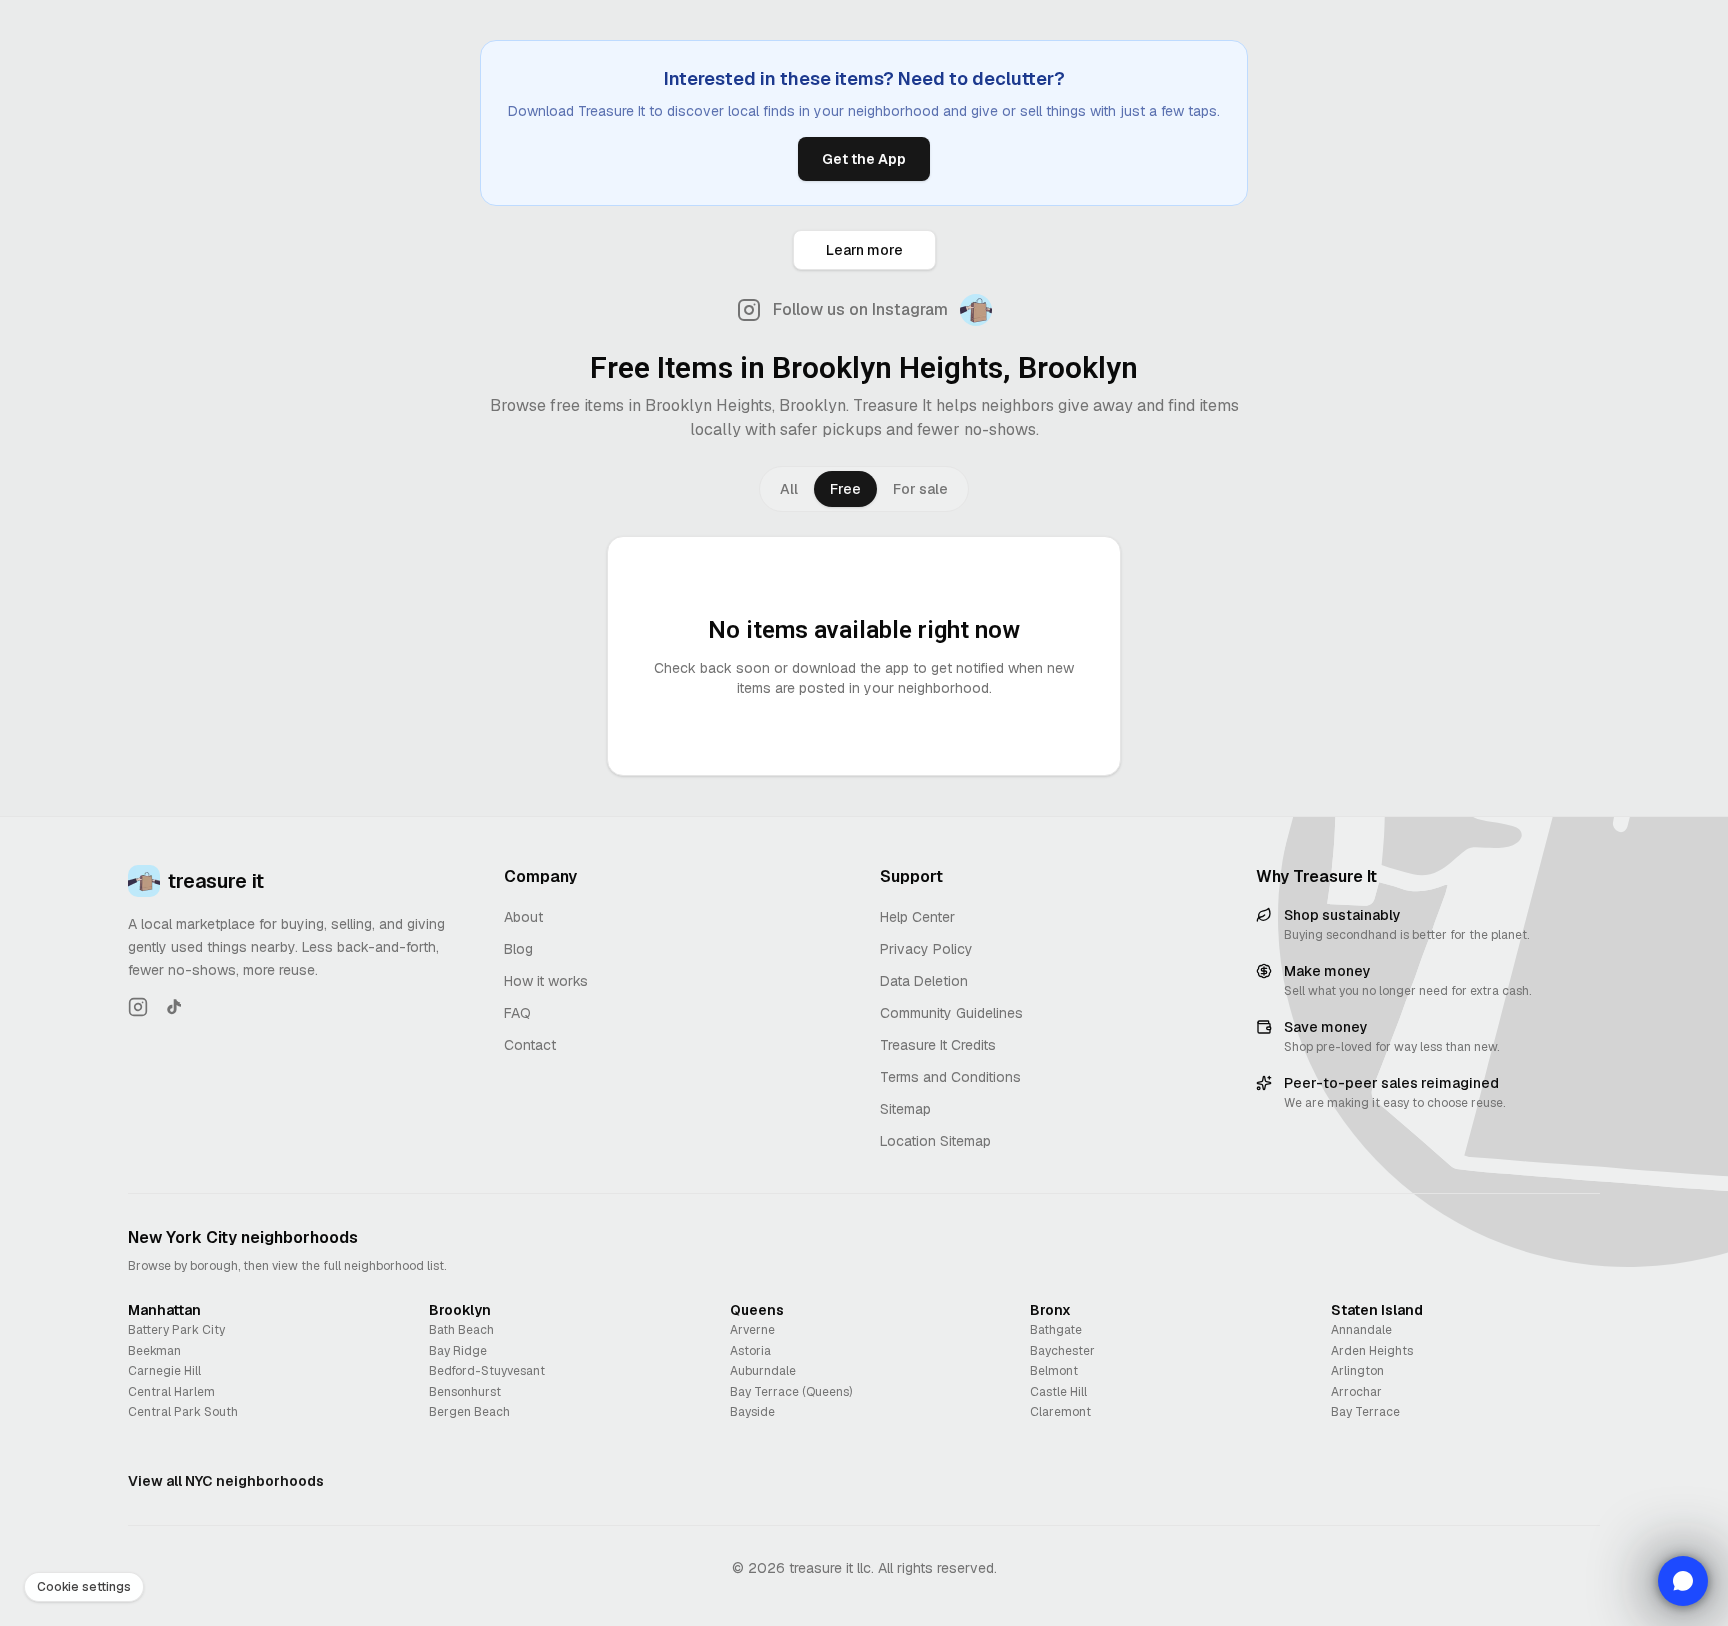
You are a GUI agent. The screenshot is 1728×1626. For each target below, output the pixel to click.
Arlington (1357, 1371)
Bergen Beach (469, 1412)
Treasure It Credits (938, 1045)
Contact (530, 1045)
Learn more (864, 250)
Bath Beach (461, 1330)
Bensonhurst (465, 1392)
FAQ (517, 1013)
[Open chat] (1683, 1581)
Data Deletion (924, 981)
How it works (546, 981)
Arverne (752, 1330)
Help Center (917, 917)
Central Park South (183, 1412)
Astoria (750, 1351)
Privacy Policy (926, 949)
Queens (757, 1310)
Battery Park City (176, 1330)
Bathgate (1056, 1330)
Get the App (864, 159)
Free (845, 489)
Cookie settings (84, 1587)
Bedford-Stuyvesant (487, 1371)
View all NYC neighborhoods (226, 1481)
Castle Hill (1058, 1392)
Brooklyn (460, 1310)
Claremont (1060, 1412)
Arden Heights (1372, 1351)
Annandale (1361, 1330)
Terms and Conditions (950, 1077)
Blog (518, 949)
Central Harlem (171, 1392)
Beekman (154, 1351)
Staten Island (1377, 1310)
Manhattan (164, 1310)
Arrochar (1356, 1392)
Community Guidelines (951, 1013)
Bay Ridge (458, 1351)
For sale (920, 489)
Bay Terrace (1365, 1412)
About (523, 917)
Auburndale (763, 1371)
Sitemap (905, 1109)
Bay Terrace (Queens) (791, 1392)
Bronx (1050, 1310)
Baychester (1062, 1351)
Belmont (1054, 1371)
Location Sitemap (935, 1141)
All (789, 489)
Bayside (752, 1412)
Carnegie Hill (164, 1371)
